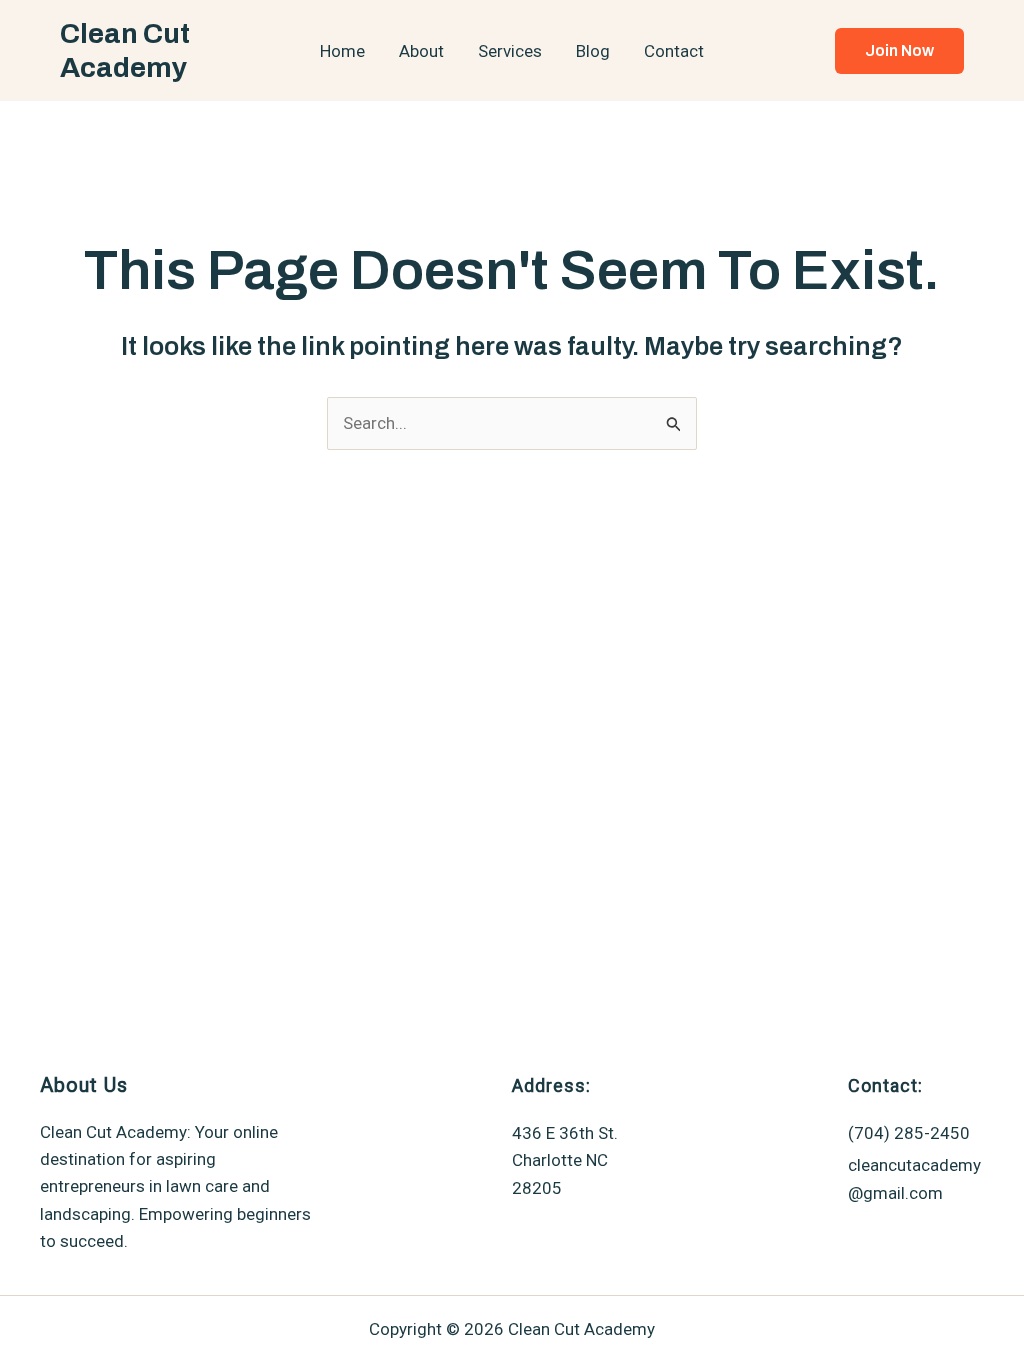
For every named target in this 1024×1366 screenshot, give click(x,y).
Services (510, 51)
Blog (593, 51)
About (421, 51)
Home (342, 51)
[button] (899, 51)
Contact (674, 51)
